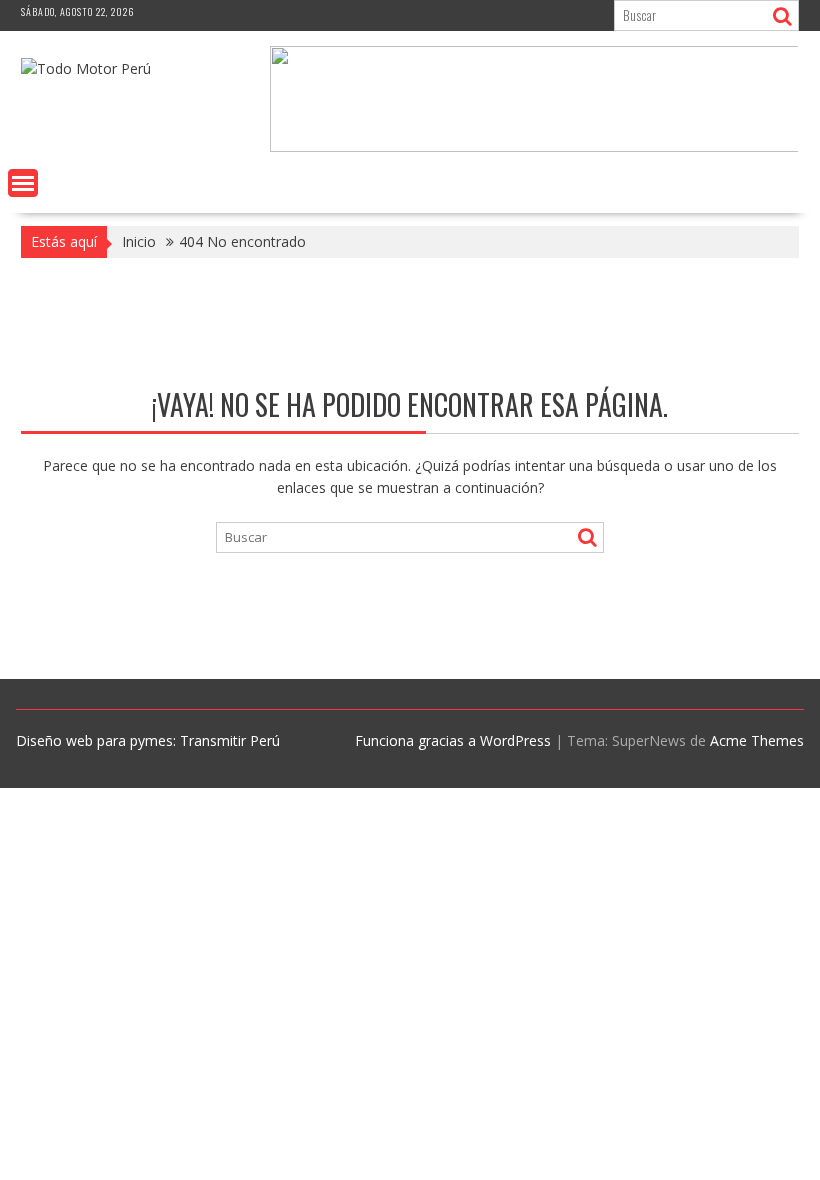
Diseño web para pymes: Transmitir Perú (148, 740)
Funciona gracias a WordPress (453, 740)
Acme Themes (757, 740)
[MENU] (23, 183)
